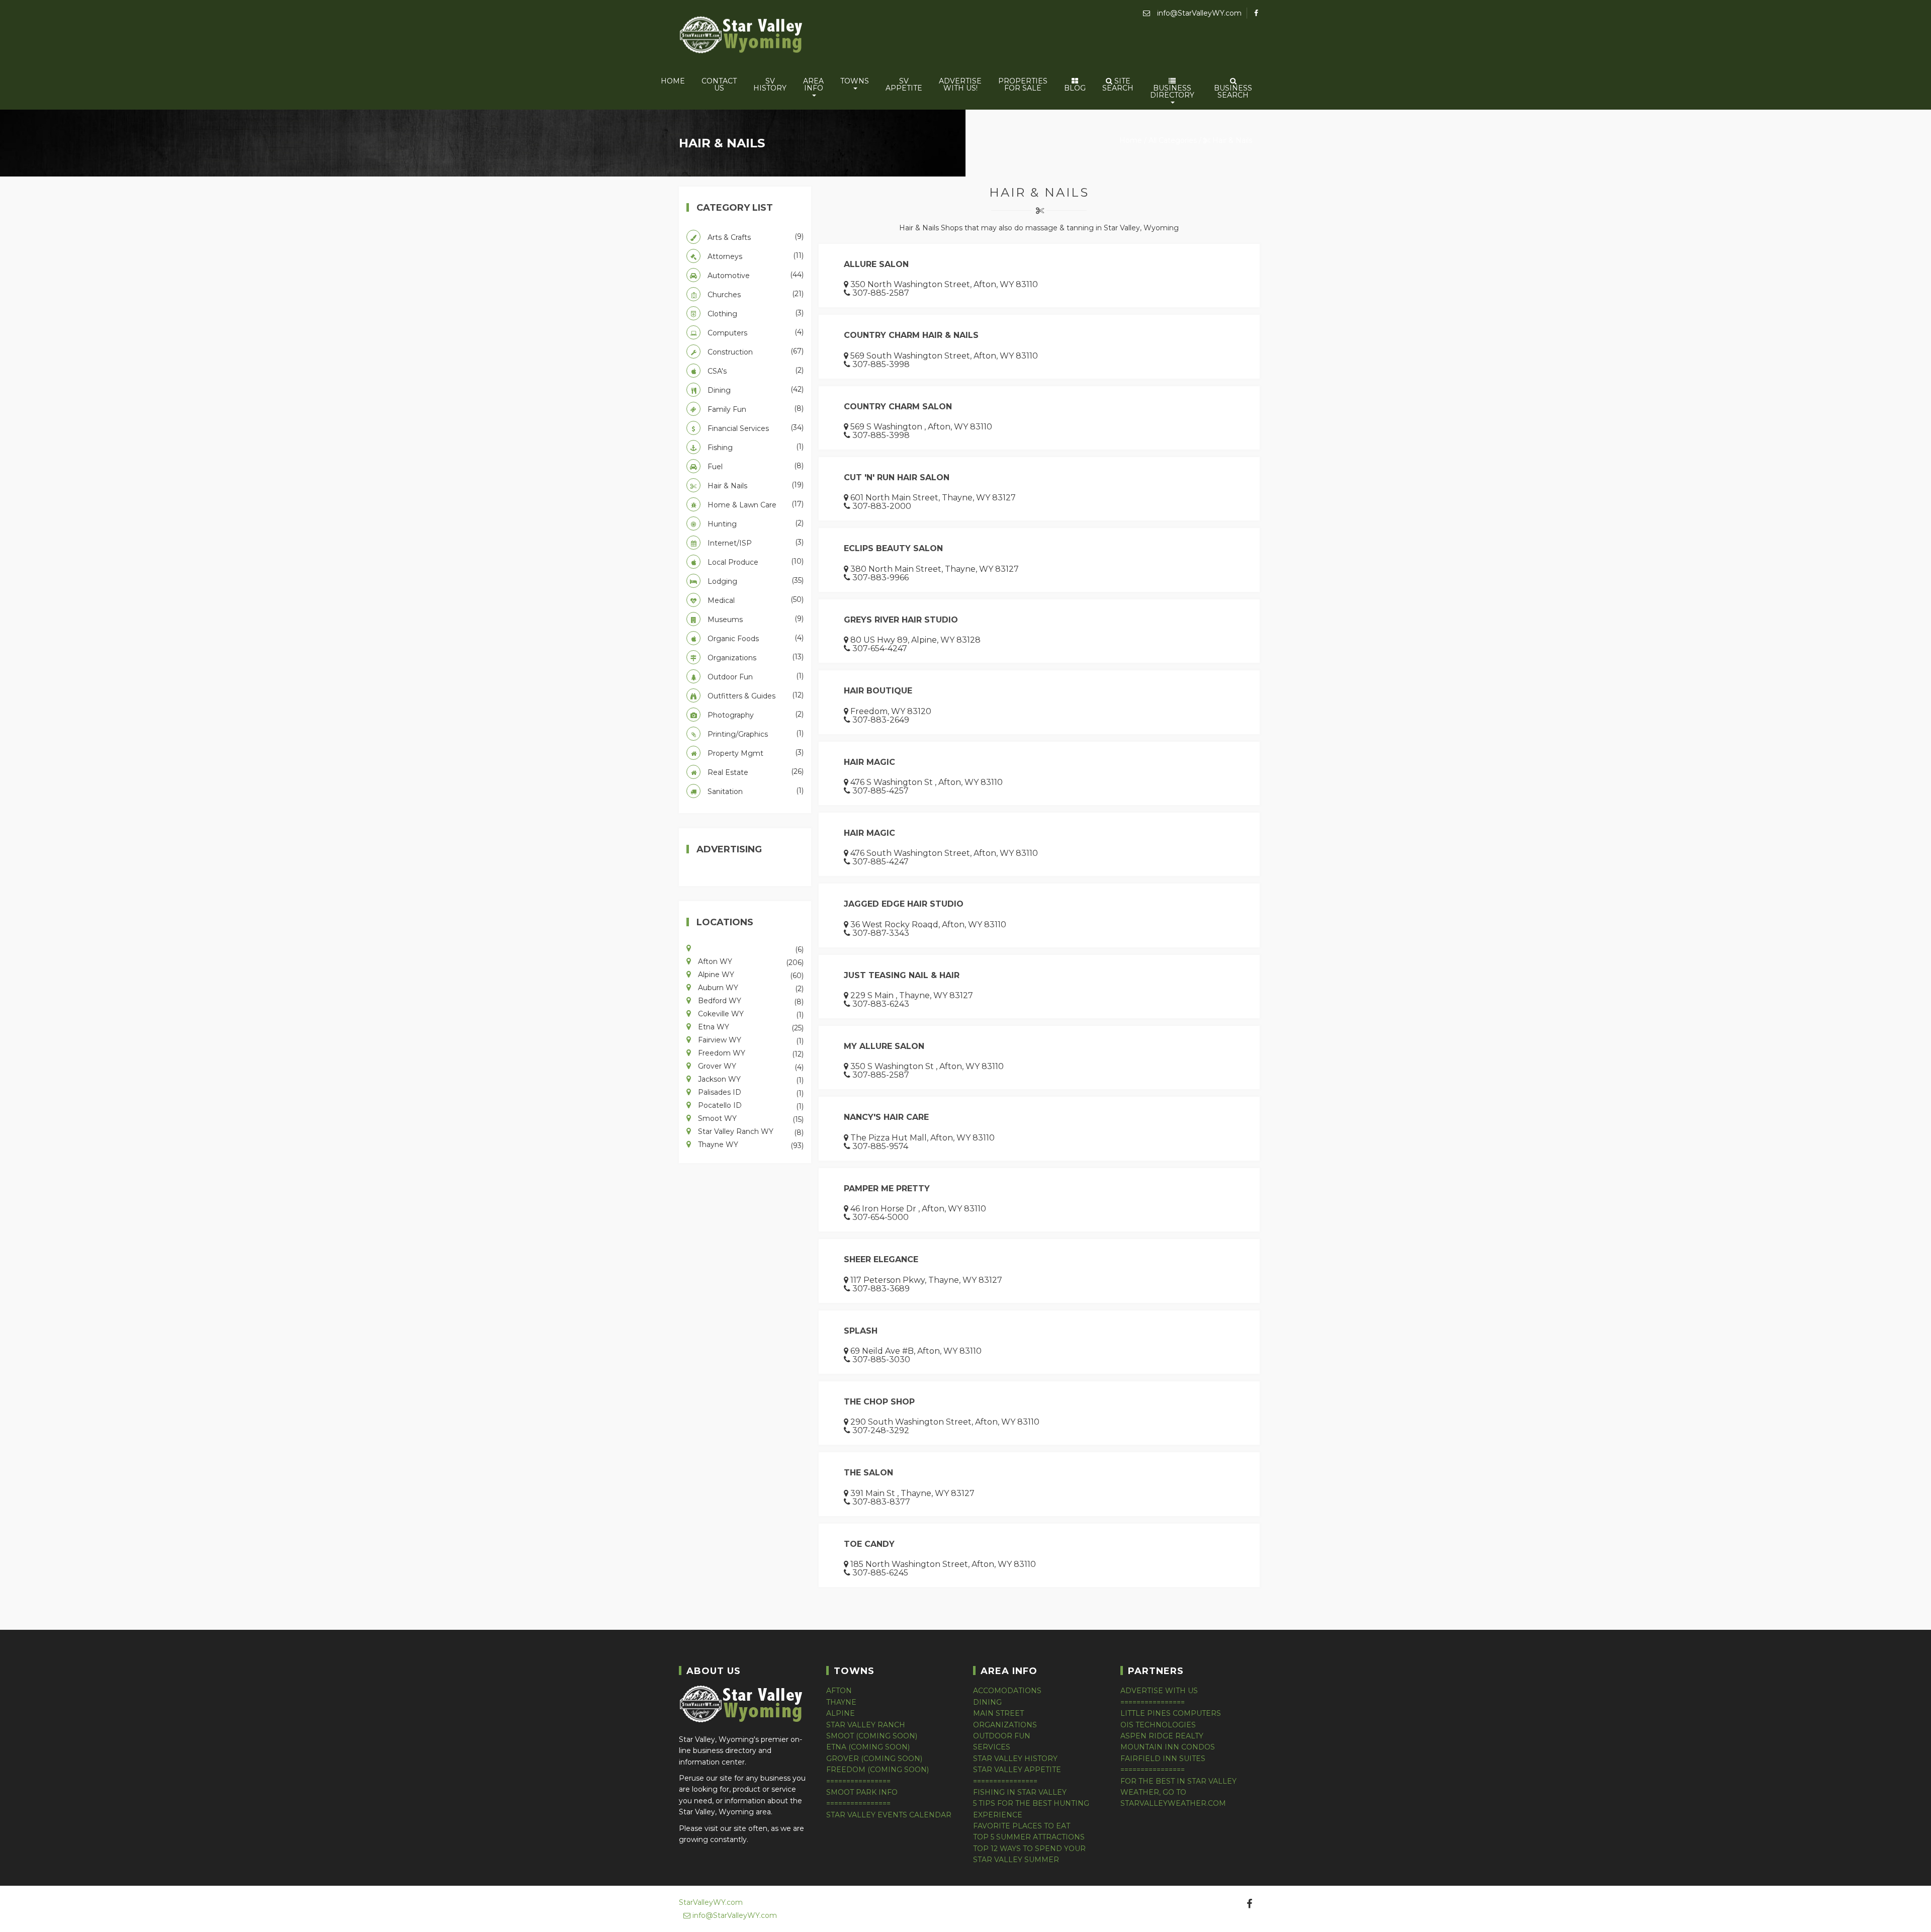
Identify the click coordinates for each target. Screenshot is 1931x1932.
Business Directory (1172, 92)
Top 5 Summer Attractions (1029, 1837)
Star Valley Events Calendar (889, 1815)
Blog (1075, 88)
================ (858, 1781)
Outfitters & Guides (755, 695)
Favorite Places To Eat (1022, 1826)
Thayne (841, 1702)
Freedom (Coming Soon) (877, 1770)
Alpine (841, 1713)
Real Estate (755, 772)
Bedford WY (750, 1000)
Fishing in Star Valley (1020, 1792)
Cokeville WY (750, 1013)
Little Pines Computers (1171, 1713)
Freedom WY (750, 1052)
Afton (839, 1691)
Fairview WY (750, 1039)
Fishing (755, 447)
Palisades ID (750, 1092)
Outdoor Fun (755, 676)
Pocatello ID (750, 1105)
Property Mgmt (755, 753)
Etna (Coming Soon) (868, 1747)
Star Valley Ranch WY (750, 1131)
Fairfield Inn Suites (1163, 1759)
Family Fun (755, 409)
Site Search (1118, 84)
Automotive (755, 275)
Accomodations (1007, 1691)
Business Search (1233, 92)
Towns (855, 81)
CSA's (755, 371)
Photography (755, 715)
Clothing (755, 313)
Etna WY (750, 1026)
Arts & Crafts (755, 237)
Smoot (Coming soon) (872, 1736)
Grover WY (750, 1066)
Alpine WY (750, 974)
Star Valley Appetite (1017, 1770)
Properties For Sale (1023, 84)
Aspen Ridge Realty (1162, 1736)
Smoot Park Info (862, 1792)
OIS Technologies (1158, 1725)
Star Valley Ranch (866, 1725)
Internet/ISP (755, 543)
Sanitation (755, 791)
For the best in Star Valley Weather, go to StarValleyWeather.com (1178, 1792)
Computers (755, 332)
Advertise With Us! (960, 84)
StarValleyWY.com (711, 1902)
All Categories (1173, 140)
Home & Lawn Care (755, 504)
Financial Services (755, 428)
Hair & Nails (1231, 140)
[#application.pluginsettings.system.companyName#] (742, 36)
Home (673, 81)
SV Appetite (904, 84)
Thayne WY (750, 1144)
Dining (755, 390)
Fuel (755, 466)
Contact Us (719, 84)
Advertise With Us (1159, 1691)
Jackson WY (750, 1079)
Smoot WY (750, 1118)
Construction (755, 352)
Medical (755, 600)
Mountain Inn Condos (1168, 1747)
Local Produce (755, 562)
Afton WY (750, 961)
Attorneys (755, 256)
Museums (755, 619)
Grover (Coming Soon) (874, 1759)
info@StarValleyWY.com (1198, 13)
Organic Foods (755, 638)
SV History (770, 84)
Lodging (755, 581)
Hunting (755, 523)
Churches (755, 294)
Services (992, 1747)
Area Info (813, 84)
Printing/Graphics (755, 734)
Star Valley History (1015, 1759)
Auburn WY (750, 987)
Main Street (998, 1713)
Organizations (755, 657)
